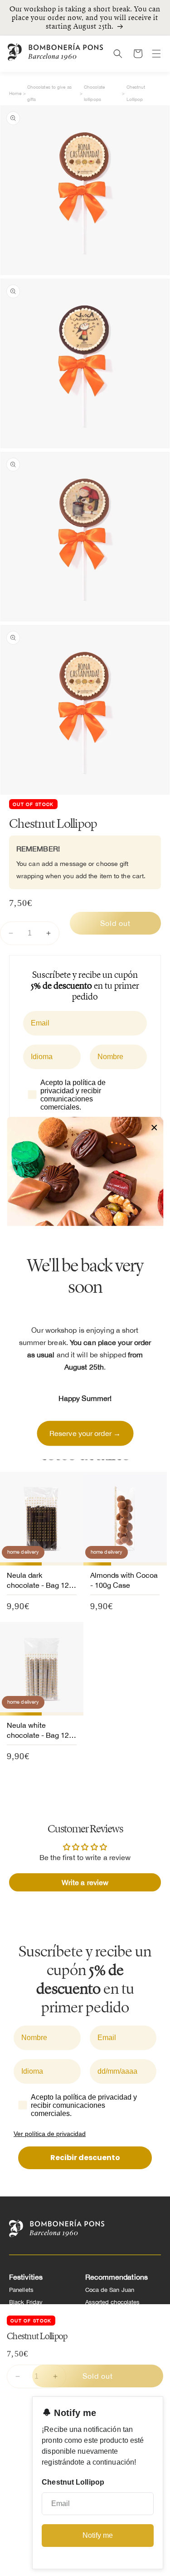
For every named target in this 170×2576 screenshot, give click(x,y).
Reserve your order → (85, 1433)
